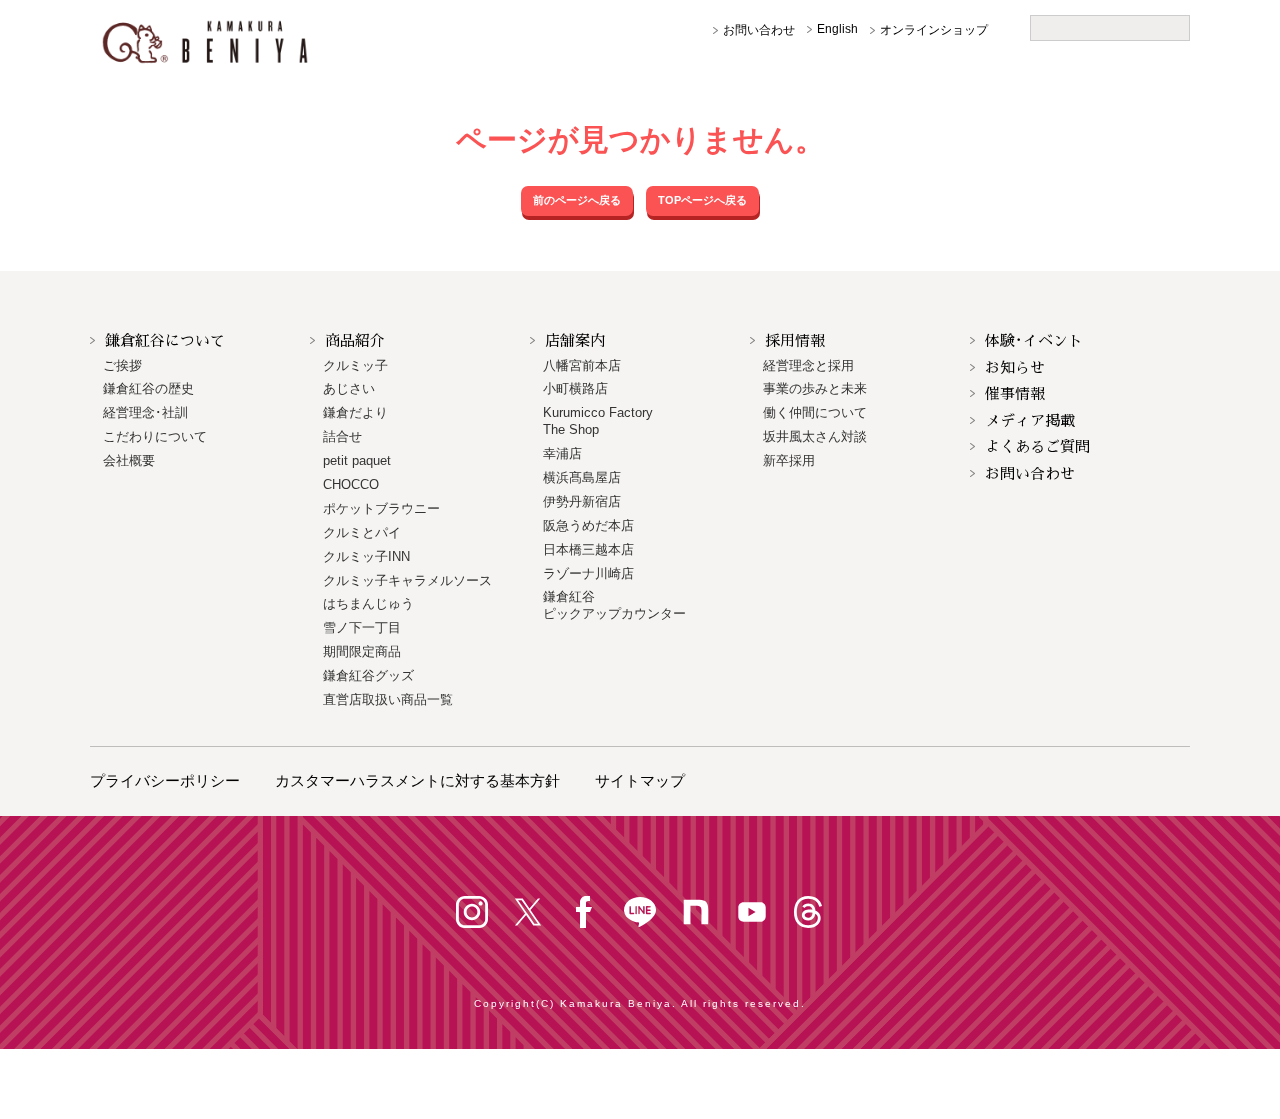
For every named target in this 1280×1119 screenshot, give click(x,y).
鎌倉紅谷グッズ (368, 675)
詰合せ (342, 436)
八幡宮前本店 (582, 365)
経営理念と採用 (808, 365)
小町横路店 (575, 388)
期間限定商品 (362, 651)
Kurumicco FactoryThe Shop (598, 421)
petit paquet (357, 460)
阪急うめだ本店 (588, 525)
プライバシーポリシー (165, 780)
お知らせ (1015, 367)
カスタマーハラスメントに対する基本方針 (417, 780)
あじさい (349, 388)
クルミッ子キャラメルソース (407, 580)
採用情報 (795, 340)
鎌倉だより (355, 412)
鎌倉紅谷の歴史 (148, 388)
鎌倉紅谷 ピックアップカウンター (614, 605)
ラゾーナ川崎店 (588, 573)
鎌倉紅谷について (165, 340)
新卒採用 (789, 460)
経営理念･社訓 (145, 412)
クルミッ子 (355, 365)
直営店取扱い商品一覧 (388, 699)
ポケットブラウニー (381, 508)
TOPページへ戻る (702, 200)
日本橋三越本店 (588, 549)
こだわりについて (155, 436)
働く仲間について (815, 412)
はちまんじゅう (368, 603)
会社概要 (129, 460)
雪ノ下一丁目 (362, 627)
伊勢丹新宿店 (582, 501)
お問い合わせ (759, 30)
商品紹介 (355, 340)
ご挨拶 (122, 365)
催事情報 (1015, 393)
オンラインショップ (934, 30)
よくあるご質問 (1037, 446)
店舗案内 (575, 340)
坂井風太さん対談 (815, 436)
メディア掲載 (1030, 420)
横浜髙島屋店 (582, 477)
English (837, 29)
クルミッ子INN (366, 556)
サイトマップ (640, 780)
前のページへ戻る (577, 200)
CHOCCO (351, 484)
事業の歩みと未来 (815, 388)
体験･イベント (1034, 340)
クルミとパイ (362, 532)
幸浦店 (562, 453)
